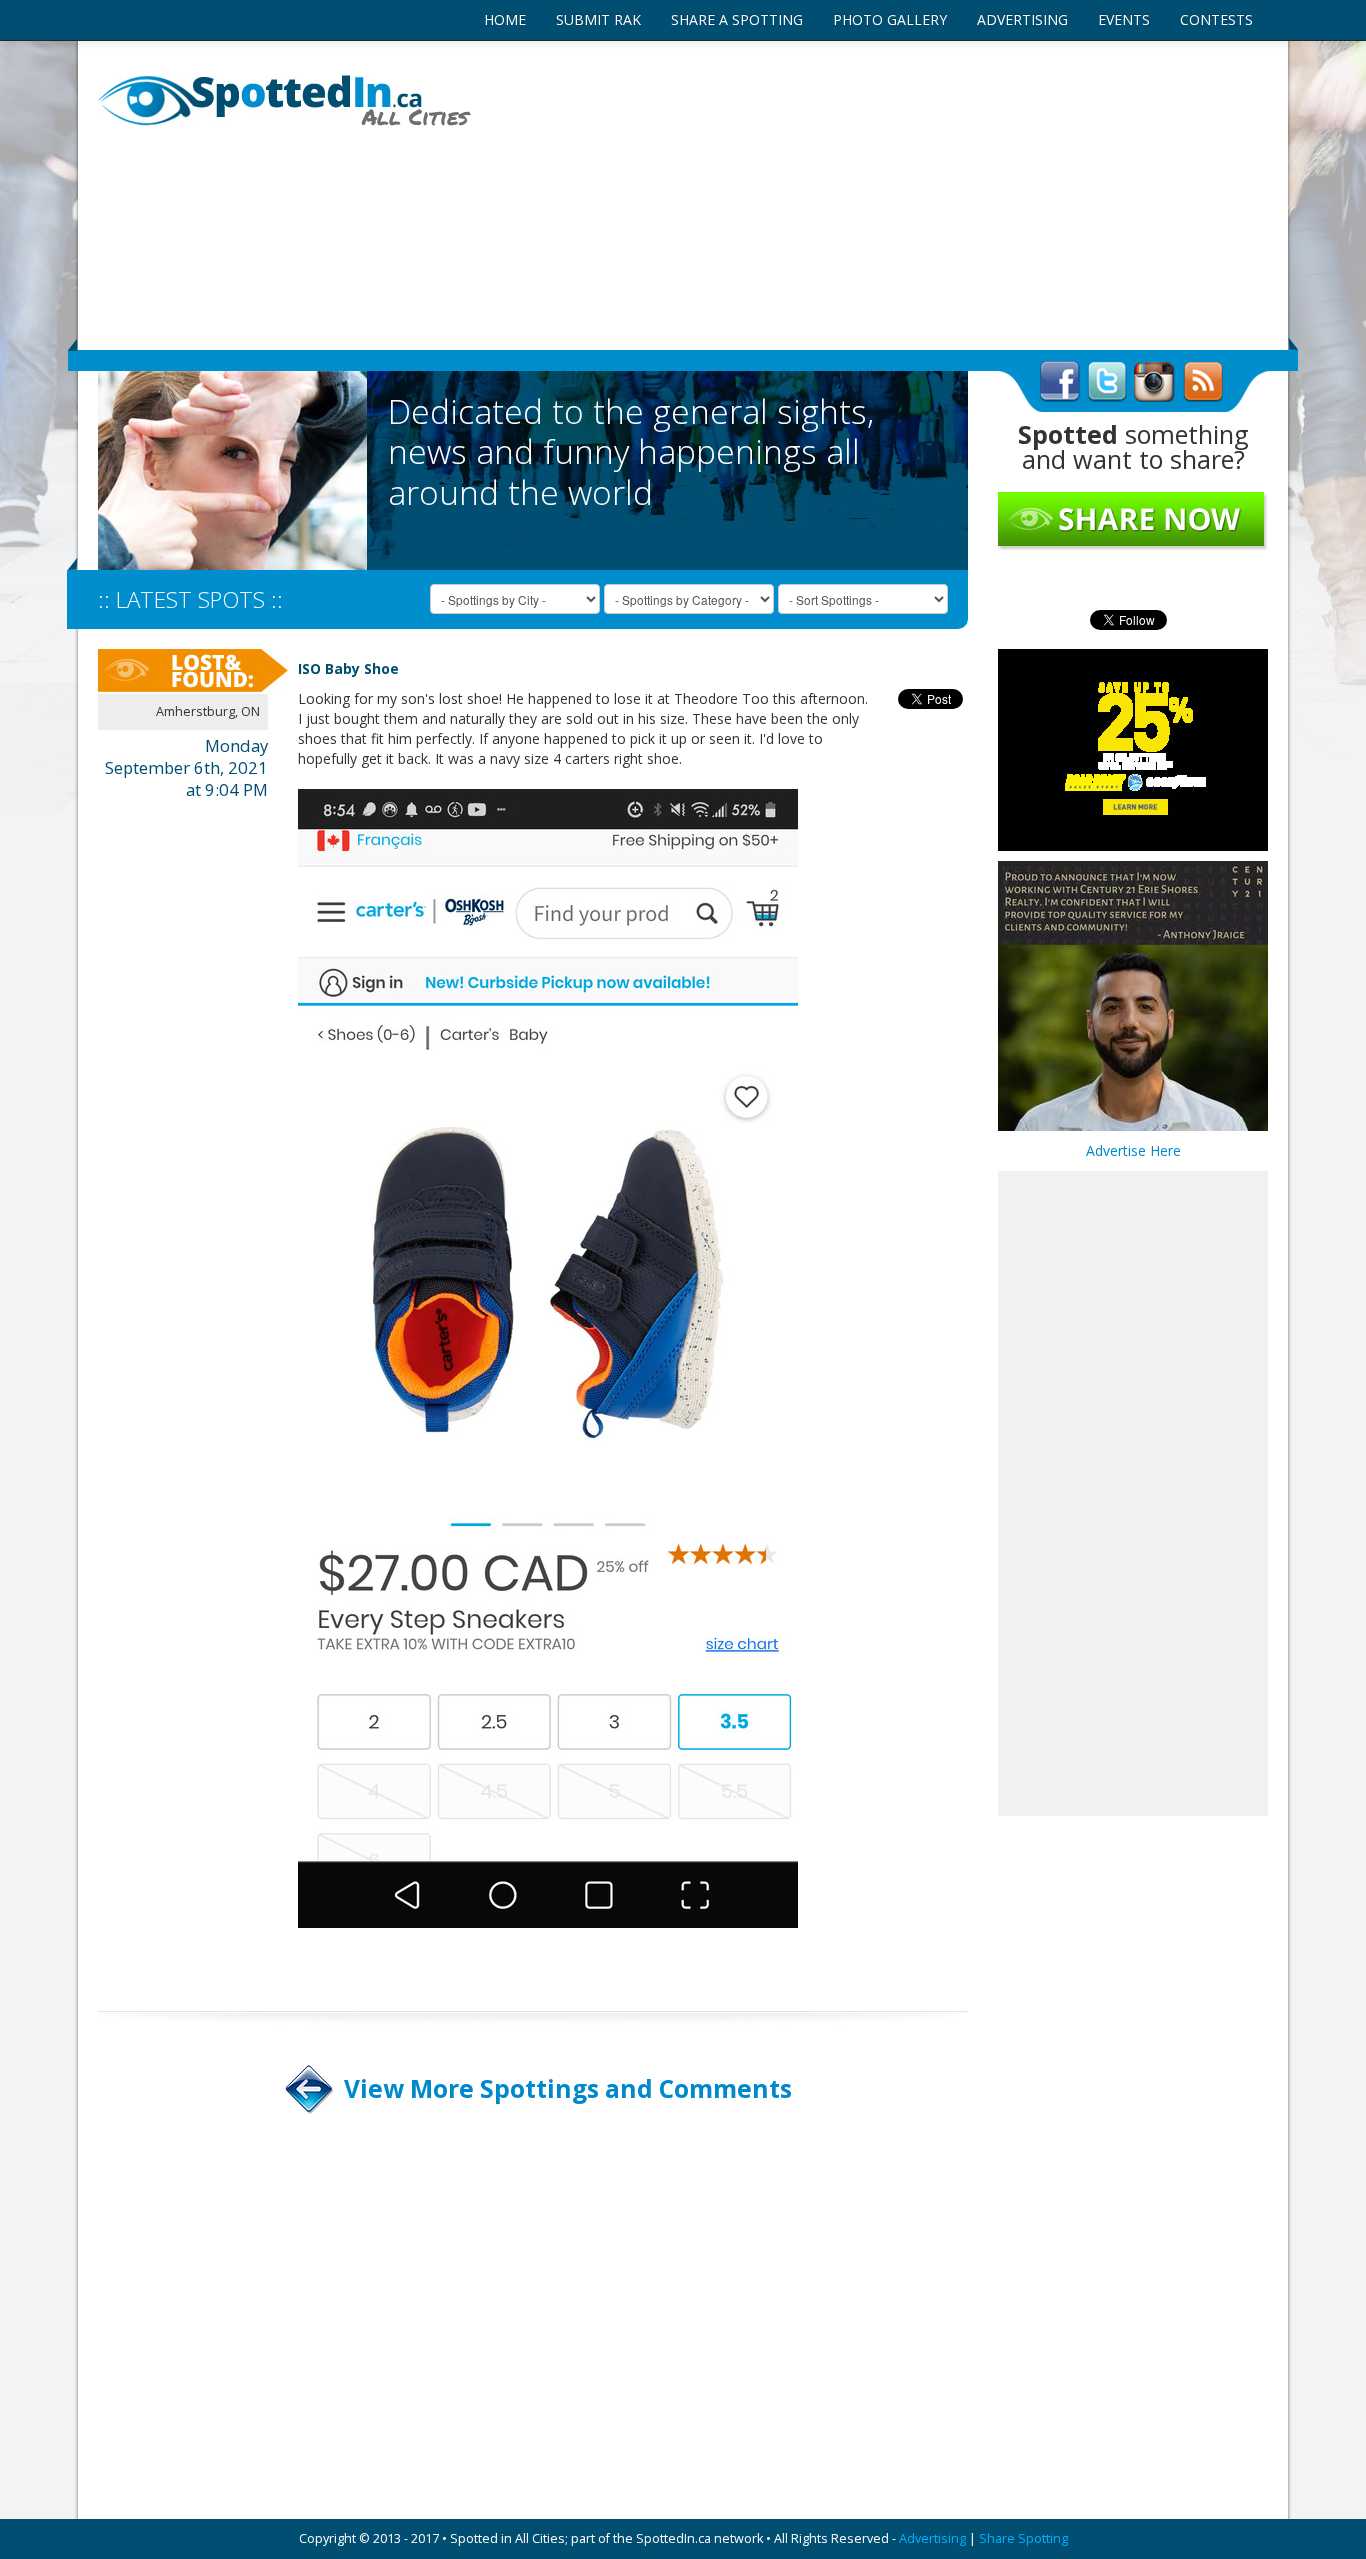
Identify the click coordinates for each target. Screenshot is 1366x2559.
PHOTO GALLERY (890, 19)
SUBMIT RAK (598, 19)
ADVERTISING (1022, 19)
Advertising (932, 2538)
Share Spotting (1023, 2538)
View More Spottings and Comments (568, 2088)
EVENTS (1124, 19)
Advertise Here (1133, 1150)
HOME (505, 19)
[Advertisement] (883, 195)
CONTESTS (1216, 19)
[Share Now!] (1133, 520)
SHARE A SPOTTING (737, 19)
